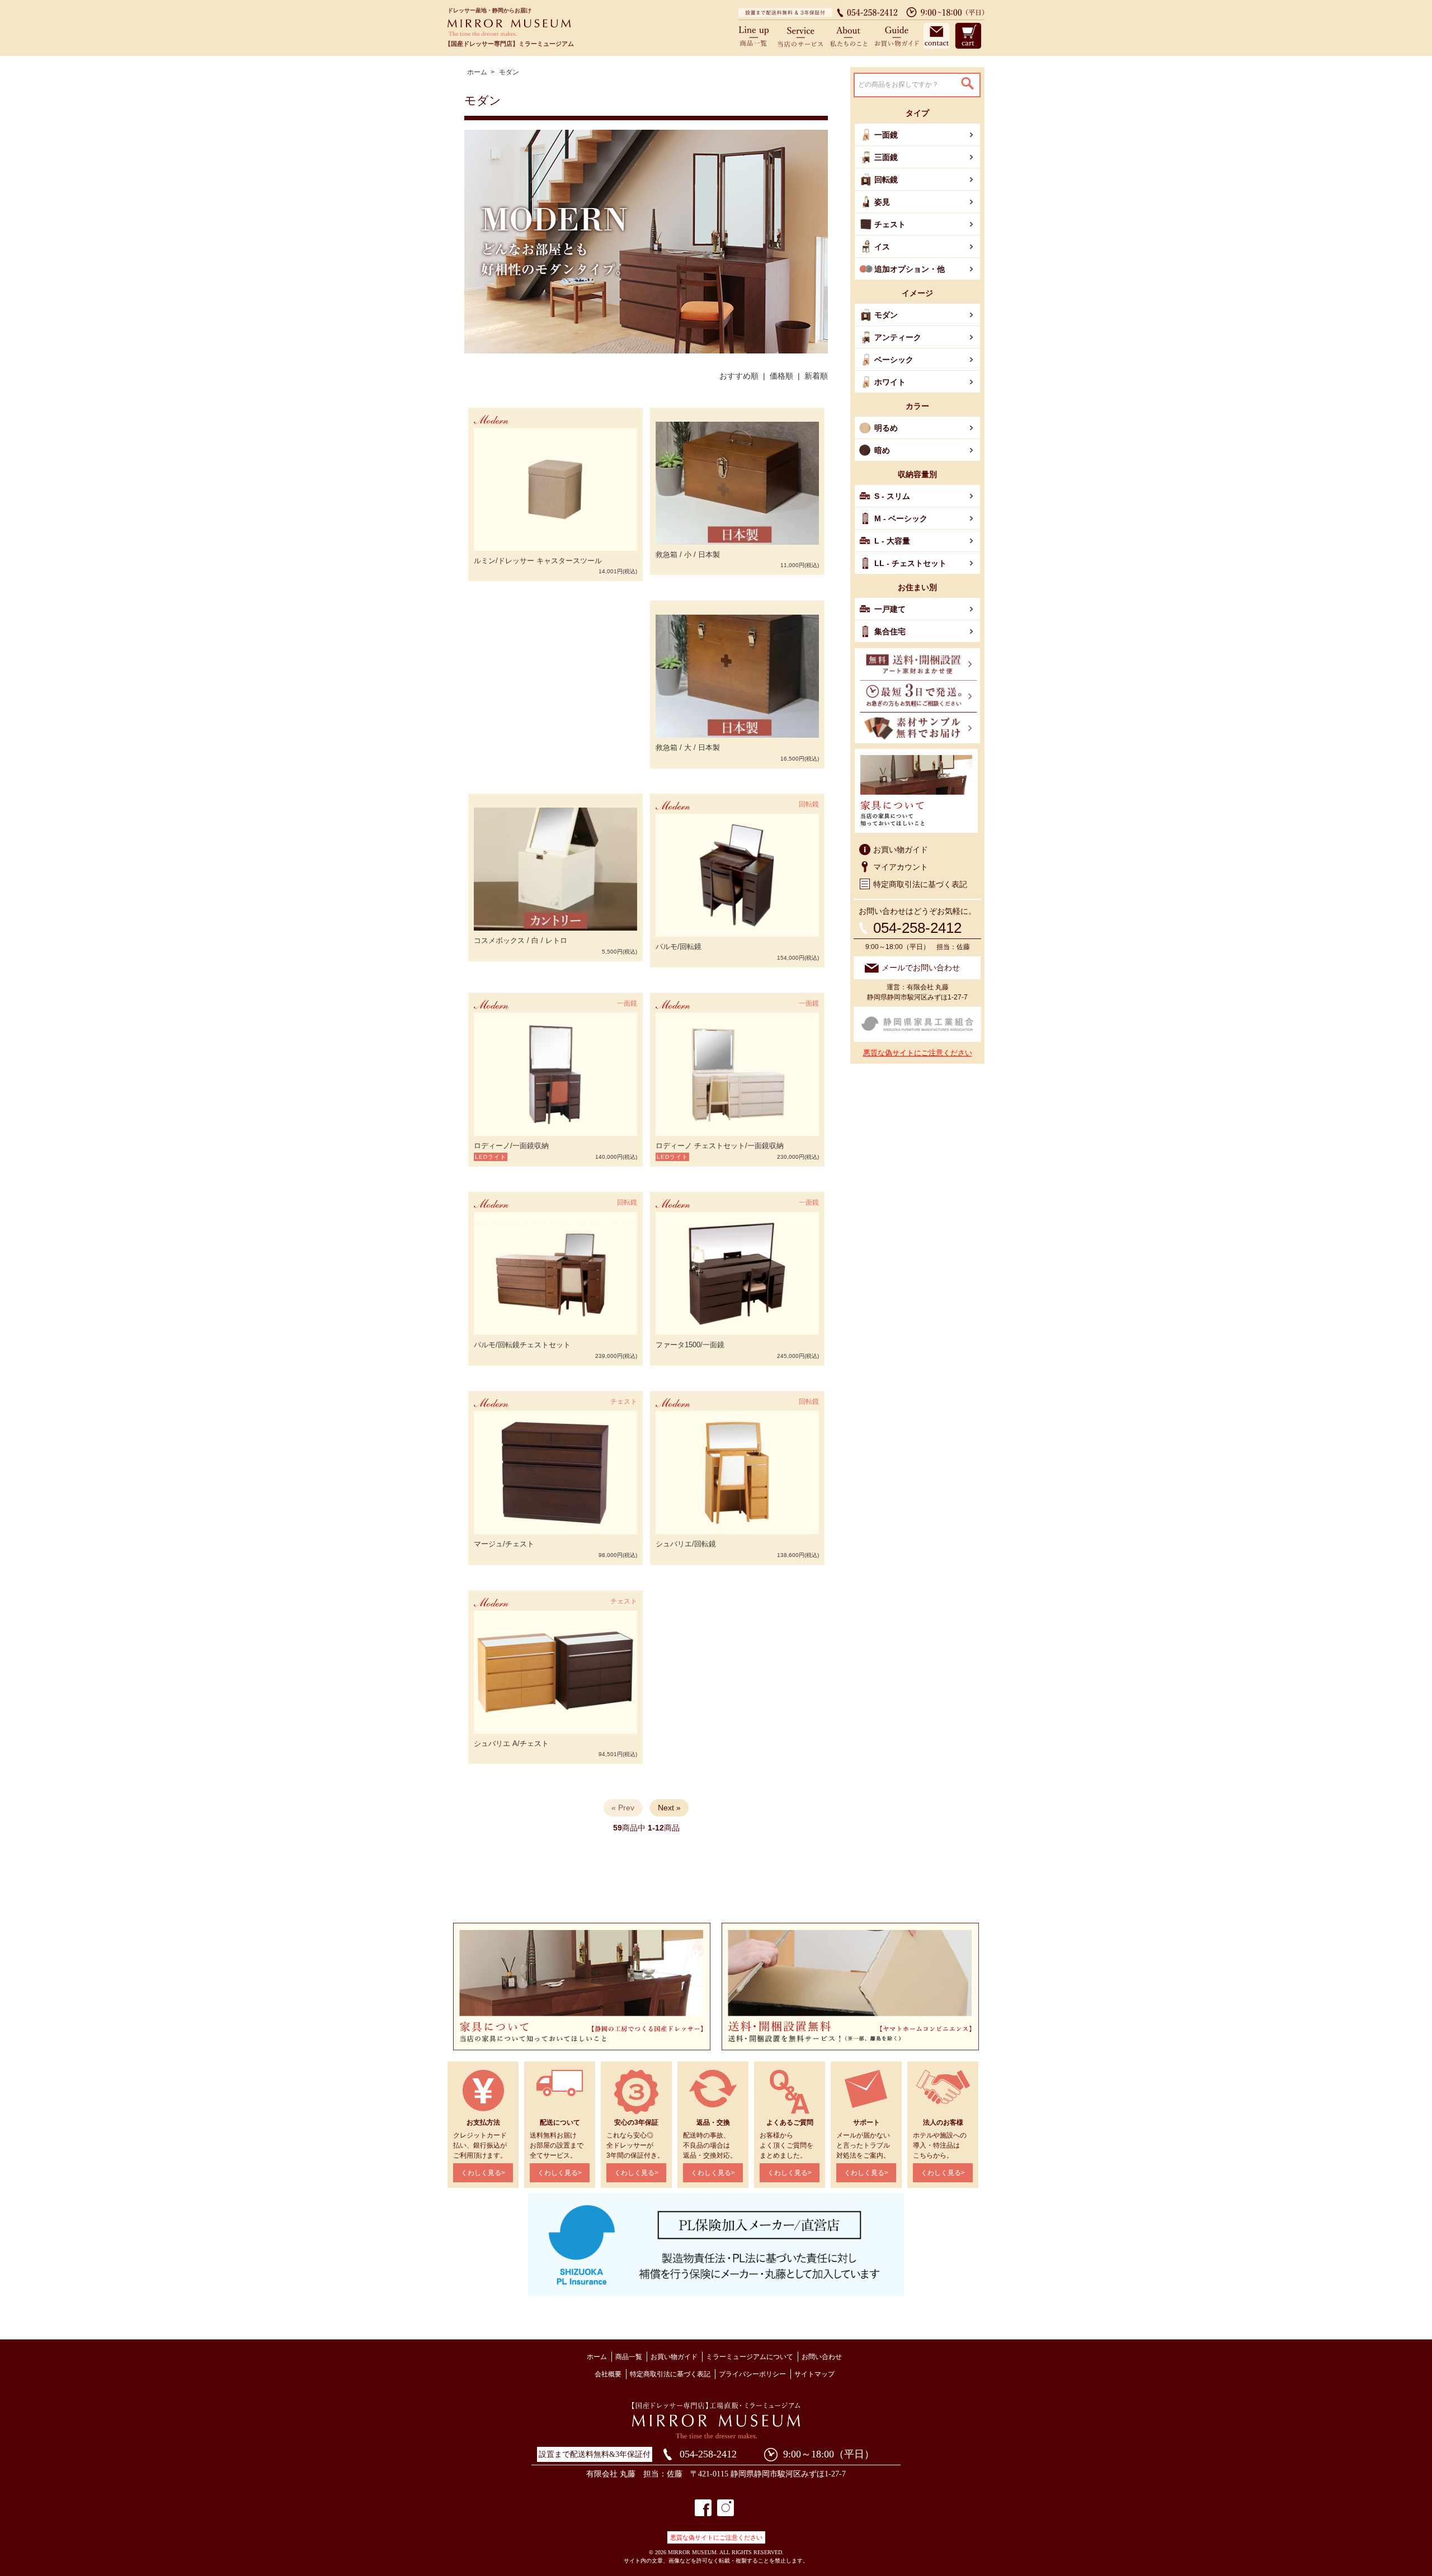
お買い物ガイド (895, 35)
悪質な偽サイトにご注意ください (918, 1053)
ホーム (477, 72)
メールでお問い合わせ (921, 968)
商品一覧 (757, 35)
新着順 (816, 376)
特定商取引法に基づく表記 (920, 884)
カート (967, 35)
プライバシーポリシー (752, 2374)
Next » (669, 1808)
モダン (509, 72)
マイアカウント (901, 867)
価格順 (781, 376)
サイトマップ (814, 2374)
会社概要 (608, 2374)
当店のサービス (802, 35)
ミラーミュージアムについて (750, 2357)
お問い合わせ (936, 35)
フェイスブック (703, 2508)
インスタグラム (726, 2508)
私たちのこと (849, 35)
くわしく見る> (483, 2173)
